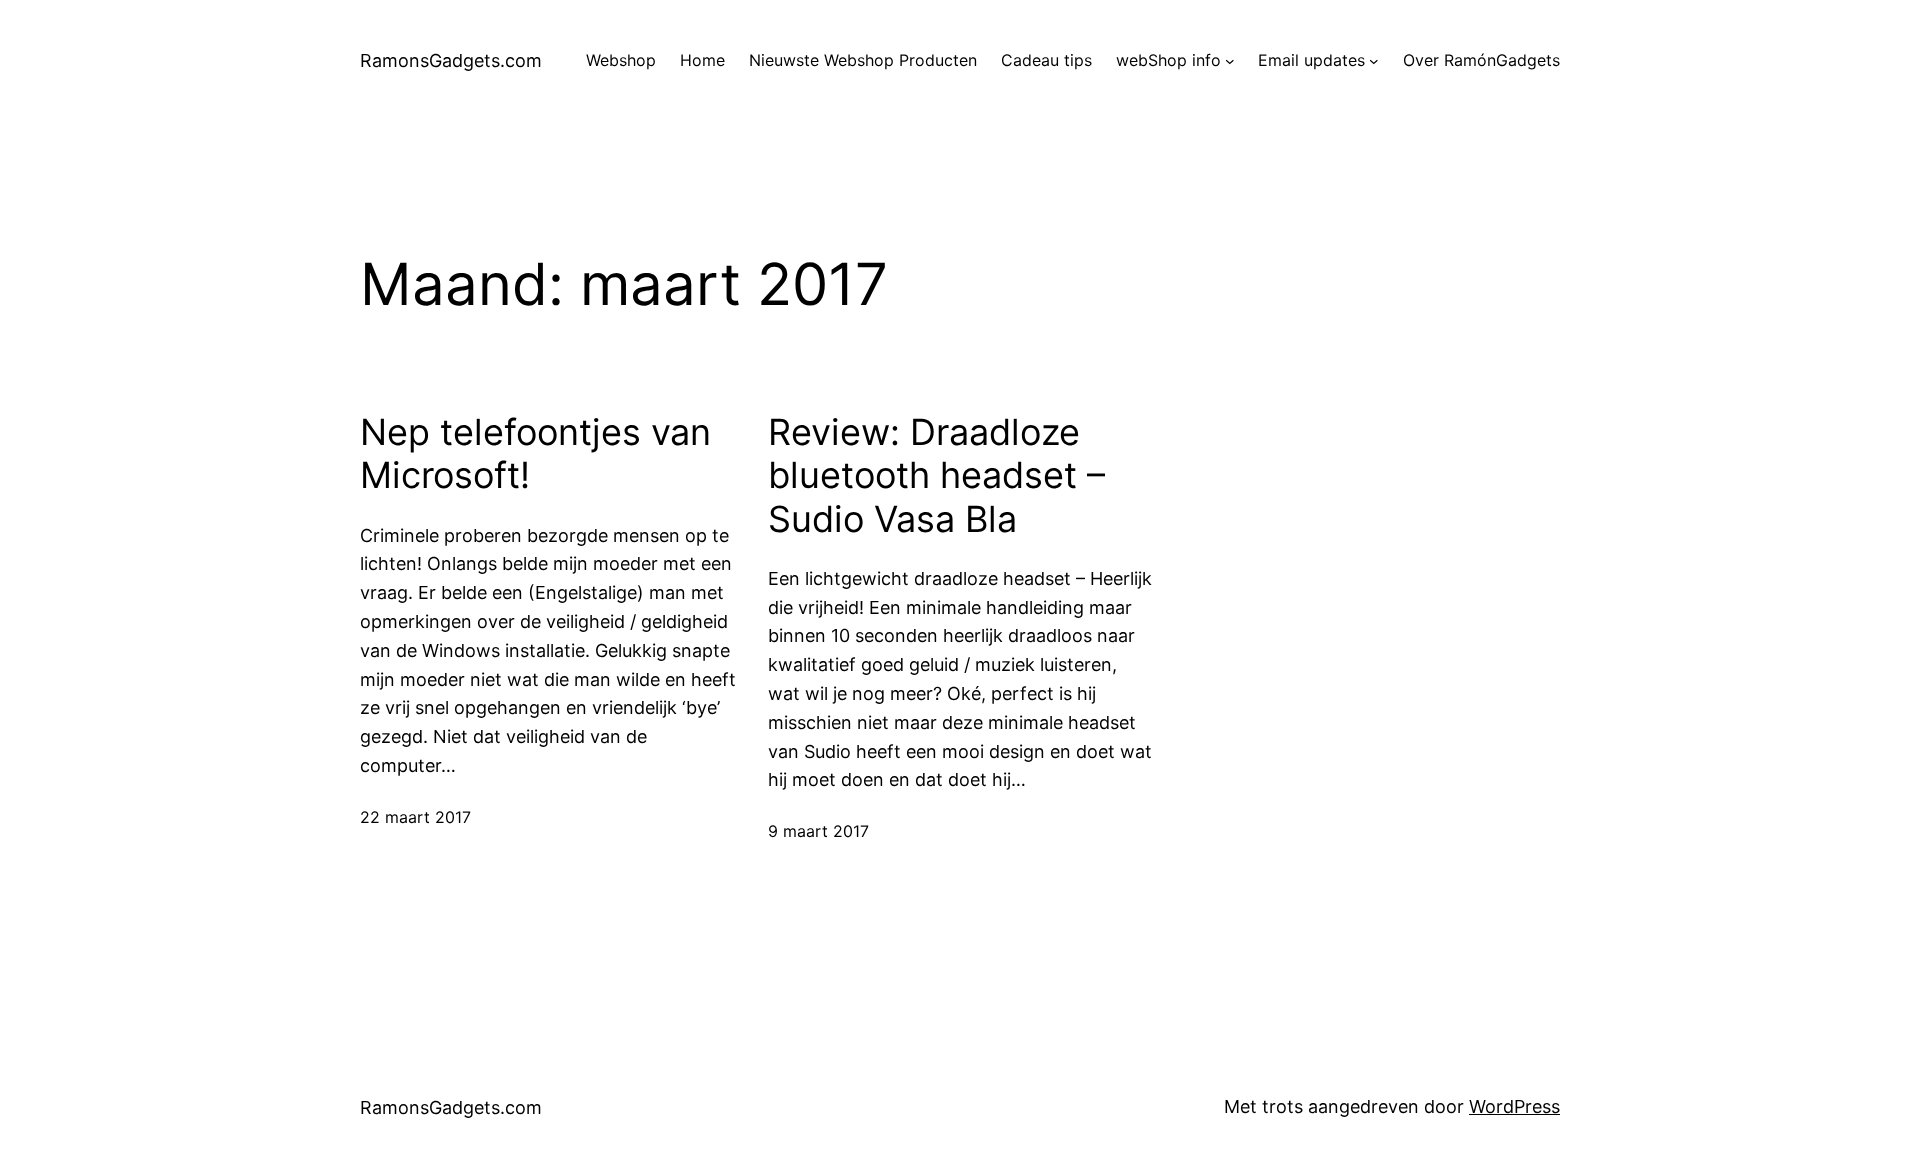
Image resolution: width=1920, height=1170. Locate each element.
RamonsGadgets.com (451, 60)
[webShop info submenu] (1230, 61)
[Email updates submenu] (1374, 61)
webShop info (1168, 60)
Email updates (1311, 60)
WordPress (1514, 1106)
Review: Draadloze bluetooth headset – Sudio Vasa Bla (936, 475)
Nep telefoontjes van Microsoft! (535, 454)
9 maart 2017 (818, 831)
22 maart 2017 (415, 817)
